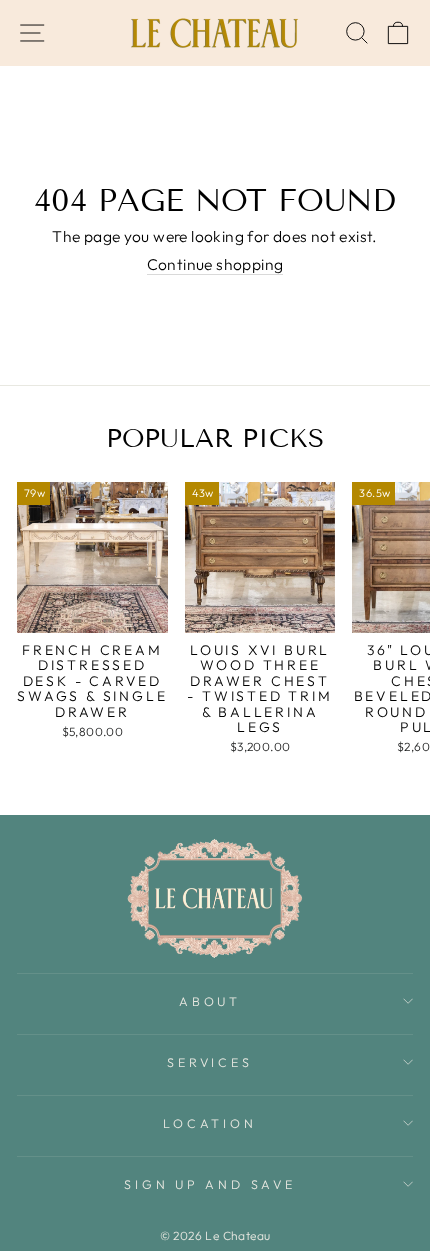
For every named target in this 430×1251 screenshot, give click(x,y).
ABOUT (210, 1001)
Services (209, 1062)
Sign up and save (209, 1184)
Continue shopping (215, 264)
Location (209, 1123)
